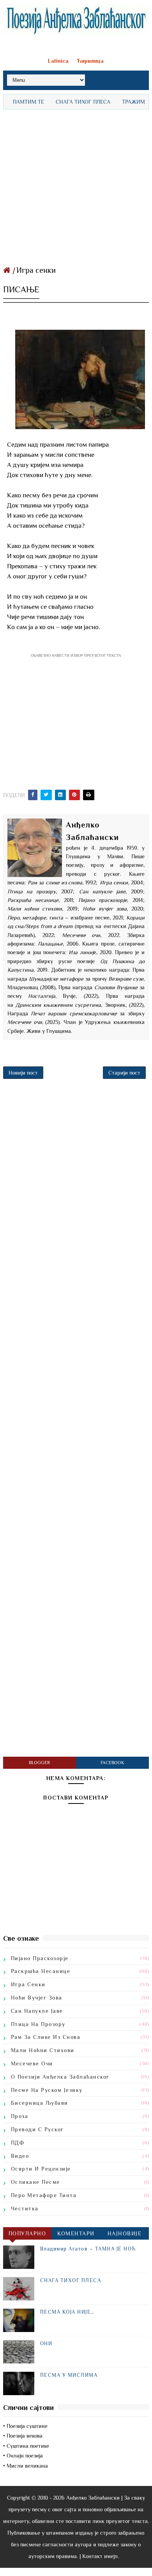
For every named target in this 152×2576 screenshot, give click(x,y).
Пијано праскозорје (40, 1958)
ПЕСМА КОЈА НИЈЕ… (67, 2312)
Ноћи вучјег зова (37, 1998)
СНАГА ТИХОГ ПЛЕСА (69, 102)
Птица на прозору (38, 2024)
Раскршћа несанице (41, 1971)
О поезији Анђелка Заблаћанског (60, 2077)
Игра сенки (36, 270)
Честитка (25, 2208)
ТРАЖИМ (119, 102)
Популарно (27, 2233)
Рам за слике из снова (46, 2037)
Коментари (76, 2233)
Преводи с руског (37, 2129)
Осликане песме (35, 2182)
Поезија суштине (27, 2426)
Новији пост (23, 1073)
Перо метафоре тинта (44, 2195)
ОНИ (46, 2344)
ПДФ (18, 2143)
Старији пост (124, 1073)
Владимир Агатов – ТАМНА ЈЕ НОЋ (88, 2249)
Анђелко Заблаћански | (94, 2498)
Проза (20, 2116)
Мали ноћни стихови (43, 2050)
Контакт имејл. (101, 2556)
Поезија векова (25, 2436)
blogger (39, 1763)
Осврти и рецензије (41, 2169)
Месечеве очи (32, 2063)
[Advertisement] (76, 186)
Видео (20, 2156)
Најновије (125, 2233)
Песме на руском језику (47, 2090)
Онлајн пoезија (25, 2456)
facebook (112, 1763)
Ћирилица (90, 61)
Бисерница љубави (40, 2103)
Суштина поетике (28, 2446)
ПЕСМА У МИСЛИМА (69, 2375)
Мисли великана (27, 2466)
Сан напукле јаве (37, 2011)
